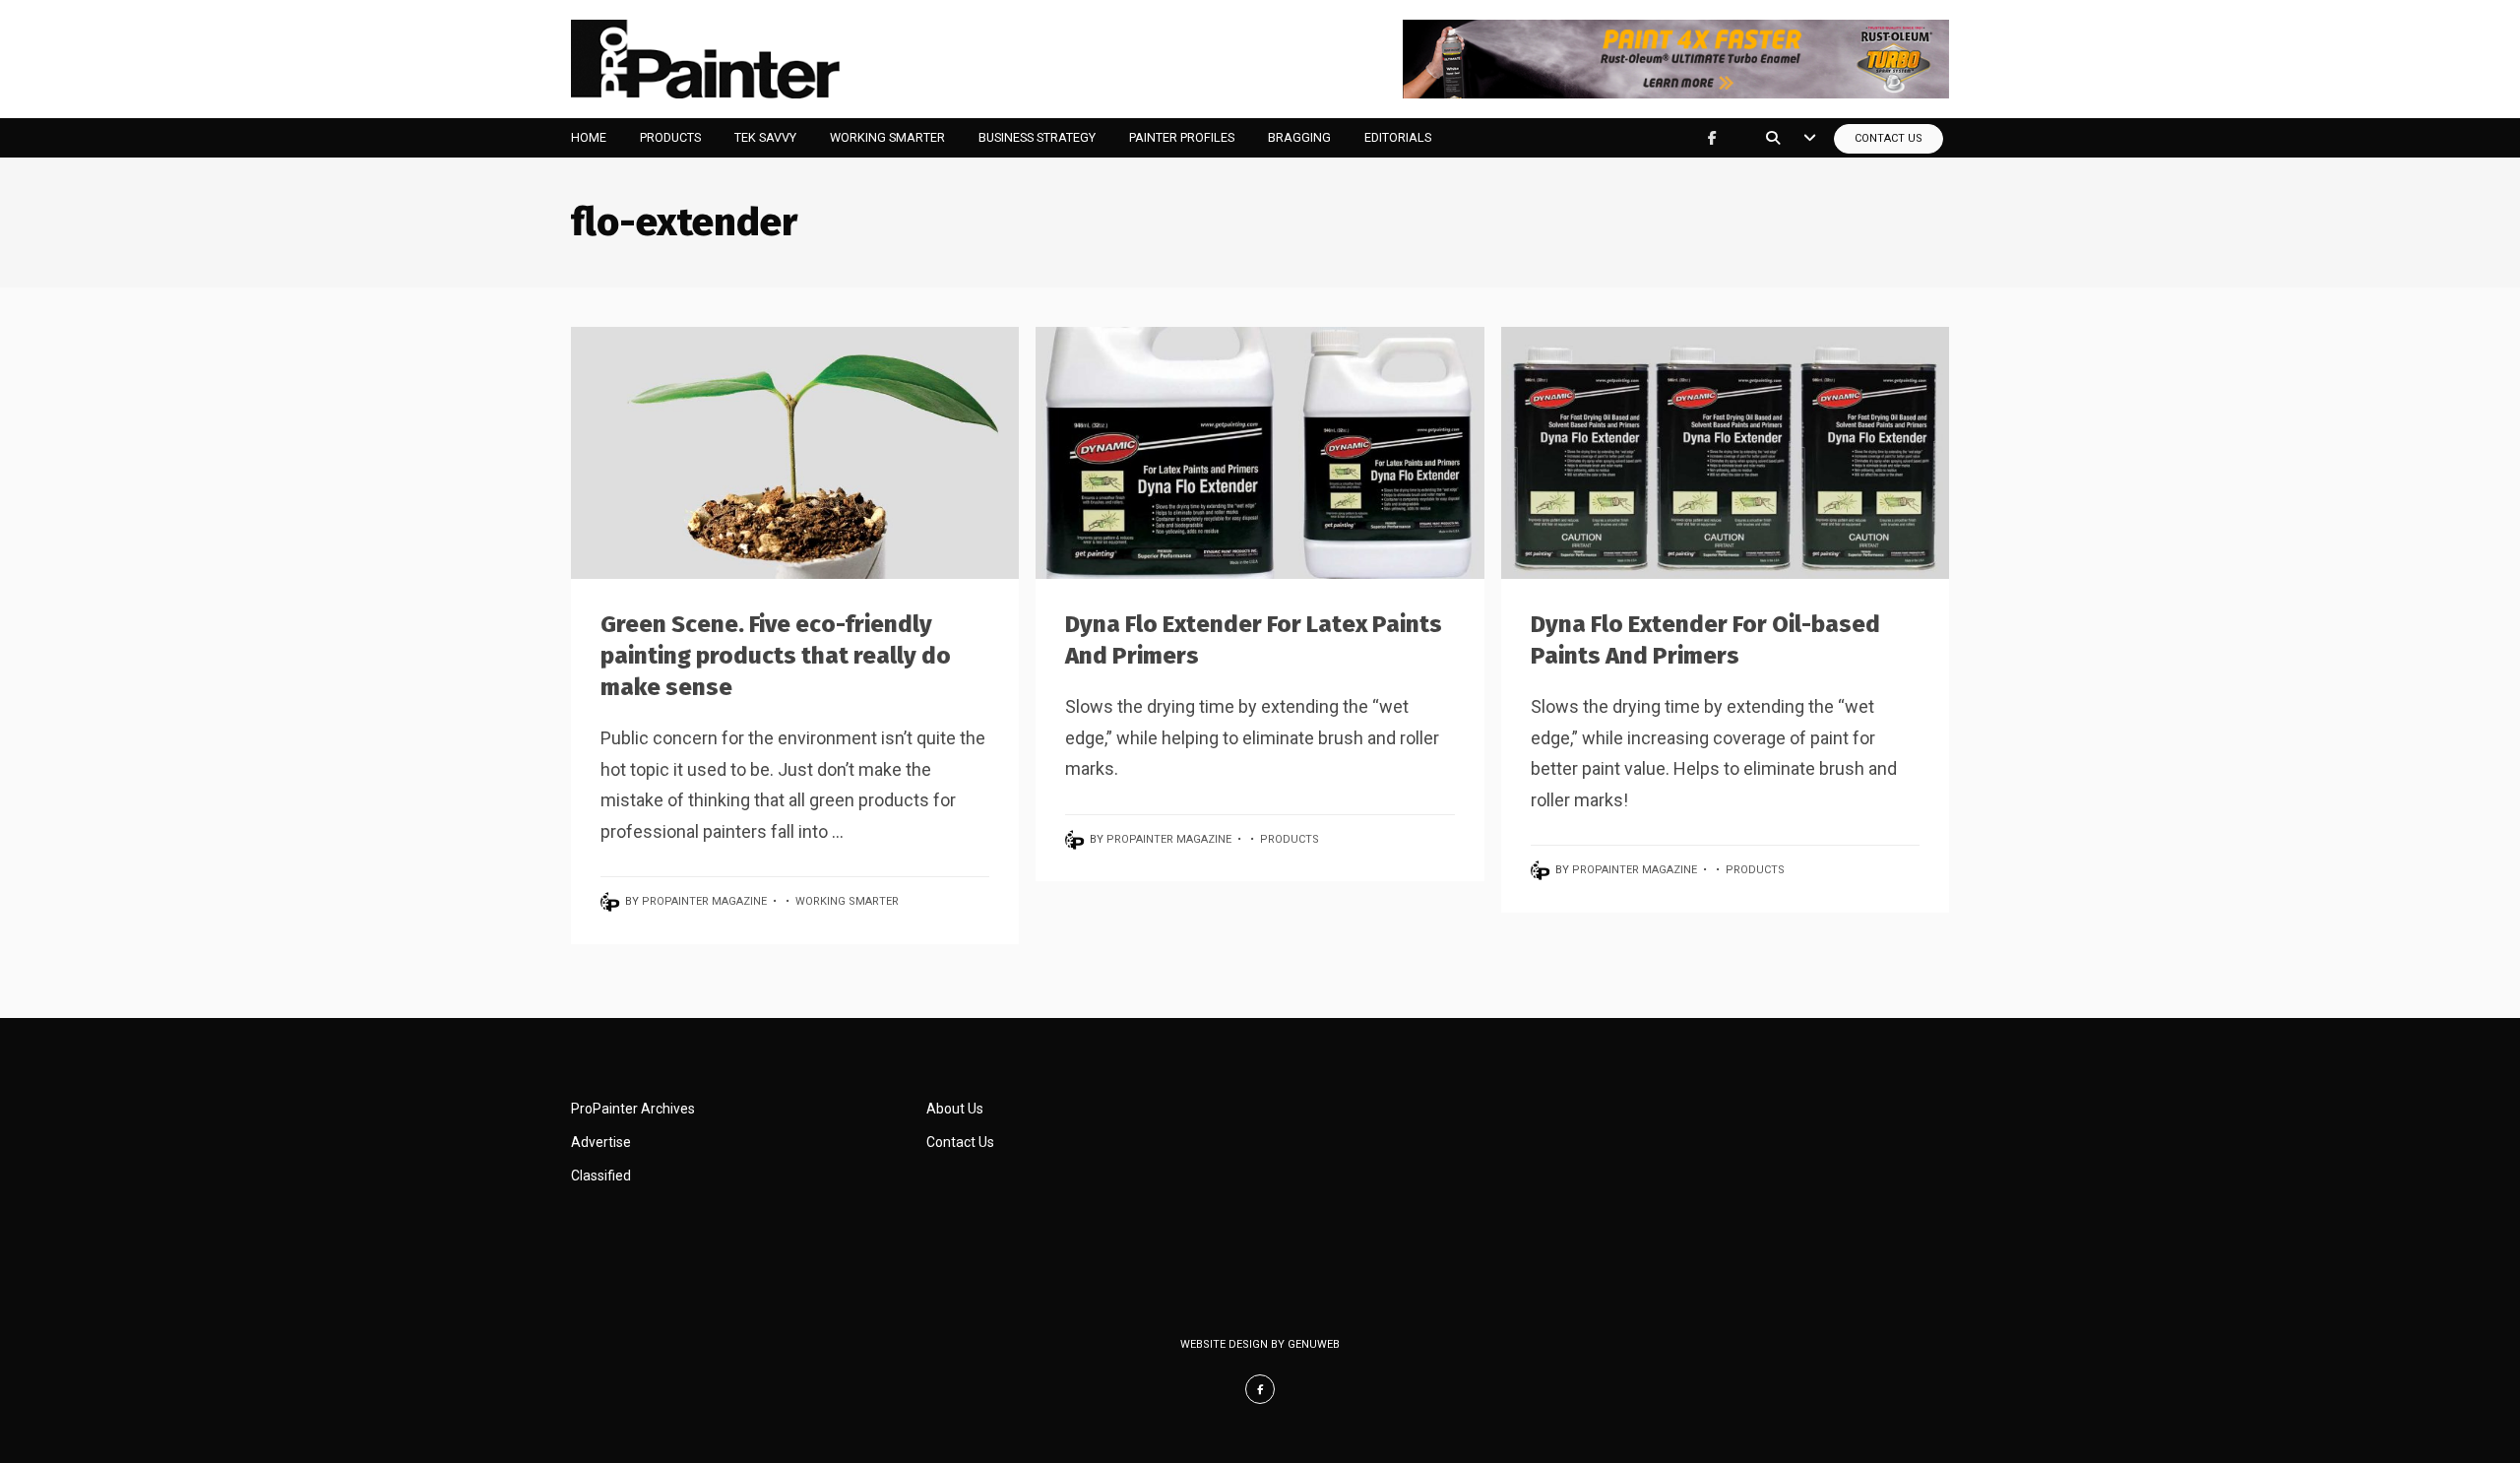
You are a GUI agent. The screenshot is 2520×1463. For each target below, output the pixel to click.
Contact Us (1889, 138)
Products (670, 137)
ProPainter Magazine (704, 901)
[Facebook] (1712, 138)
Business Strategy (1037, 137)
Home (589, 137)
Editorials (1398, 137)
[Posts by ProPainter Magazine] (613, 901)
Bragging (1299, 137)
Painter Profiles (1182, 137)
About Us (955, 1109)
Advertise (601, 1142)
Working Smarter (887, 137)
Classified (601, 1176)
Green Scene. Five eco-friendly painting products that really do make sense (776, 656)
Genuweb (1314, 1344)
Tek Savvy (765, 137)
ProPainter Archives (633, 1109)
